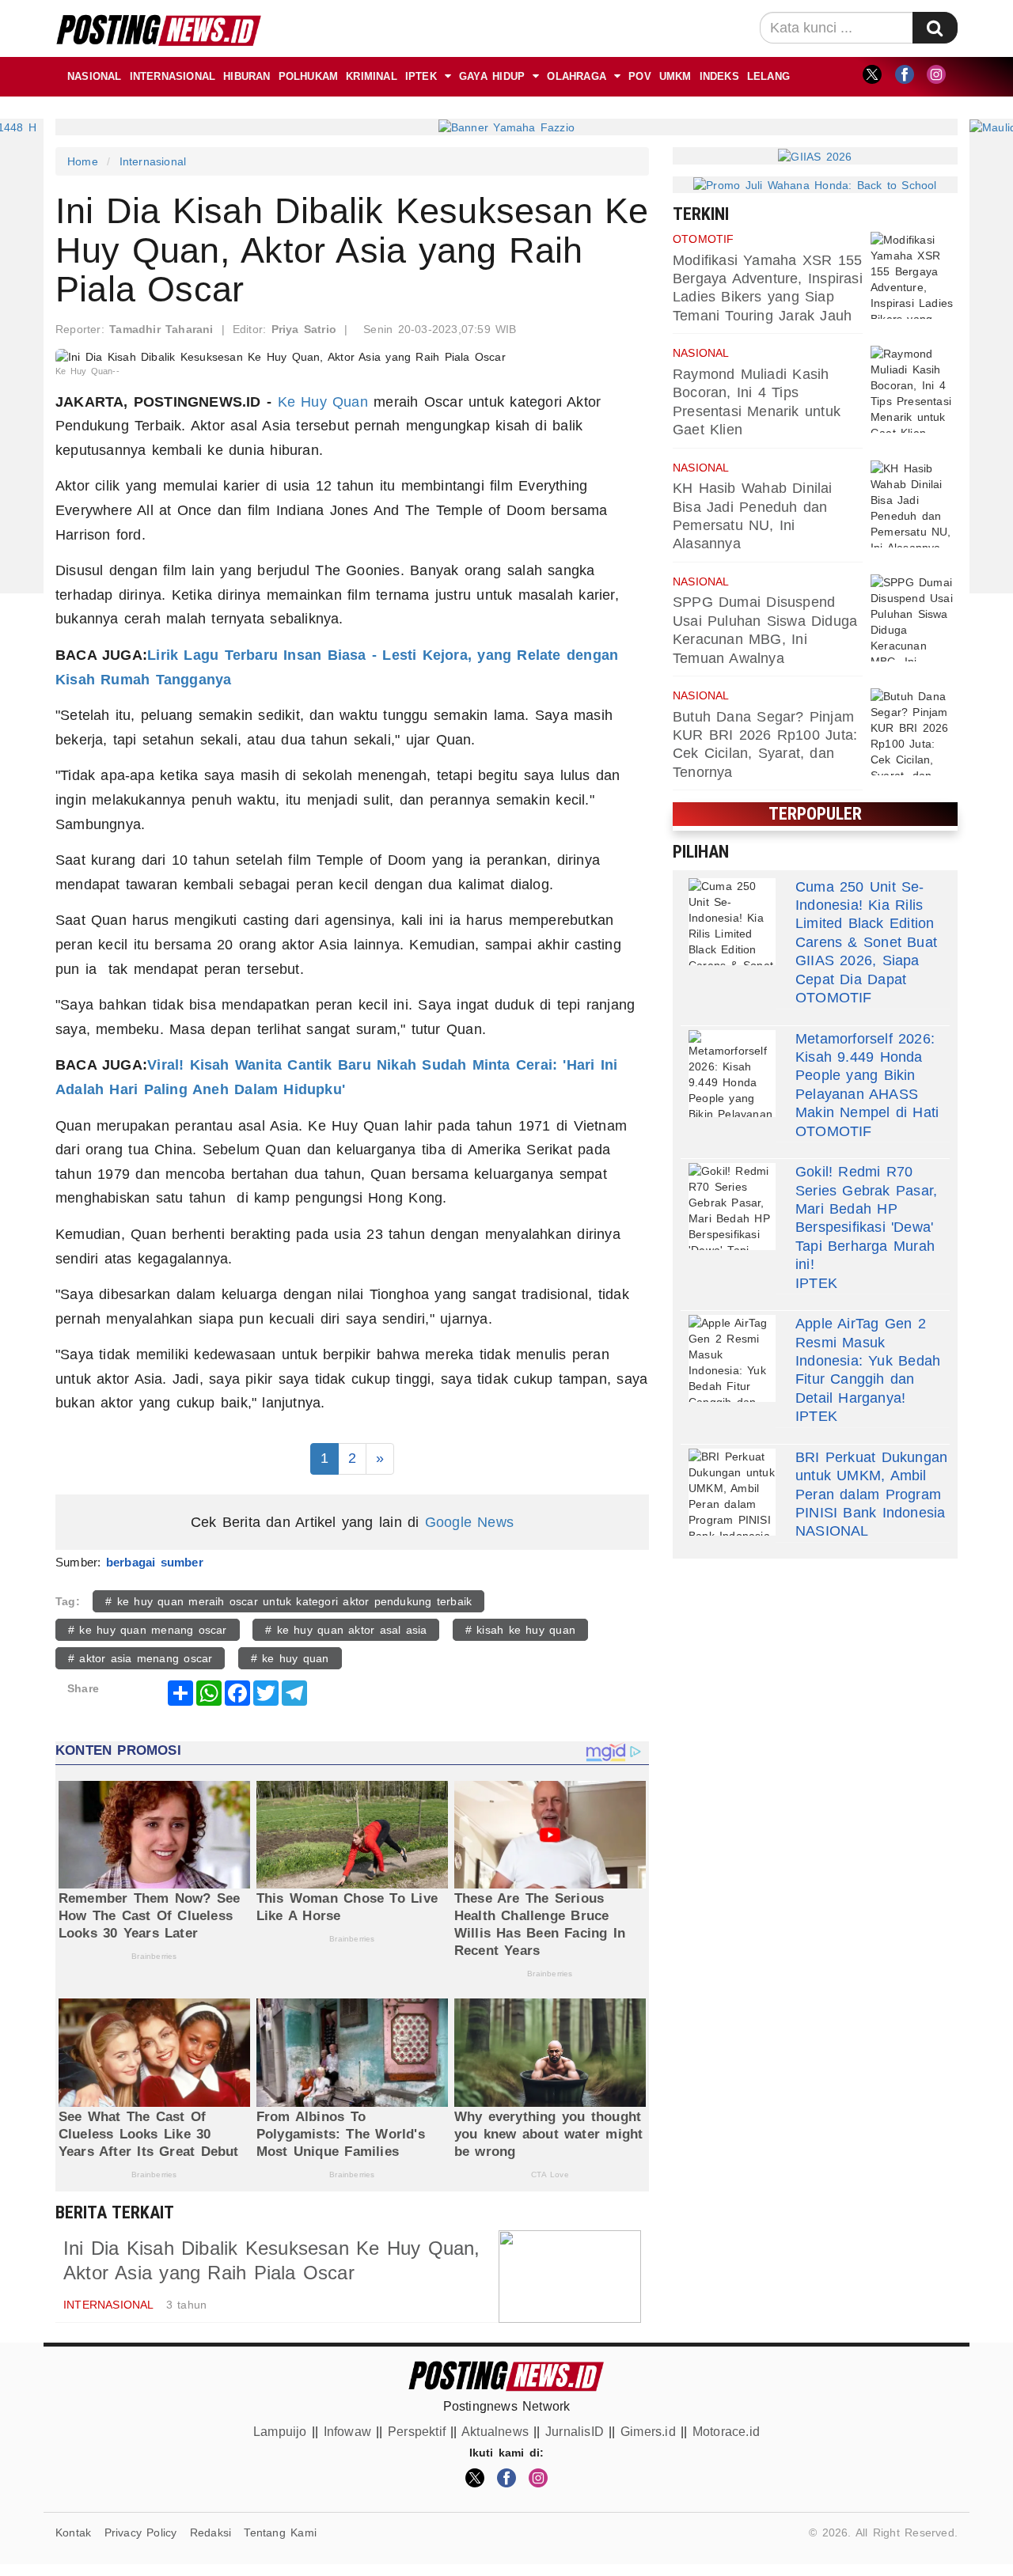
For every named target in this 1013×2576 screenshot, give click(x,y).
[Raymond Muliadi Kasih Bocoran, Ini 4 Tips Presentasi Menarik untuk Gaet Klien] (914, 389)
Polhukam (309, 76)
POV (640, 76)
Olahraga (577, 76)
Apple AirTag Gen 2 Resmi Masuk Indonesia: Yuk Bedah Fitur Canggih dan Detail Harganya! (868, 1361)
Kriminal (372, 76)
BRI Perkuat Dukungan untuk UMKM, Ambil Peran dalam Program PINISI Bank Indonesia (871, 1485)
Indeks (719, 76)
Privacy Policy (141, 2532)
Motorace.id (726, 2432)
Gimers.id (648, 2432)
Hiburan (247, 76)
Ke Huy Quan (323, 402)
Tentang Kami (280, 2532)
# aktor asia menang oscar (140, 1658)
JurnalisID (575, 2432)
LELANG (768, 76)
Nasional (95, 76)
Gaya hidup (492, 76)
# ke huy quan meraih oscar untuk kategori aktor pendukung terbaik (288, 1601)
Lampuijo (280, 2432)
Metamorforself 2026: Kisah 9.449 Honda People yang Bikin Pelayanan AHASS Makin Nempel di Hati (867, 1076)
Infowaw (347, 2432)
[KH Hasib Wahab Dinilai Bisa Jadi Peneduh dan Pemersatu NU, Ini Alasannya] (914, 504)
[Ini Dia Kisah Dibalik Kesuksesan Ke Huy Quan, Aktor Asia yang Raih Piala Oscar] (570, 2277)
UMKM (675, 76)
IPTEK (421, 76)
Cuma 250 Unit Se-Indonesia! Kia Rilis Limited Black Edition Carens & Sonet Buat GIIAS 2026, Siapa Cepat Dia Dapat (866, 933)
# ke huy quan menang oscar (148, 1630)
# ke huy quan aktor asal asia (346, 1630)
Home (83, 161)
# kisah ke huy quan (520, 1630)
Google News (469, 1522)
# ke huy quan (290, 1658)
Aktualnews (495, 2432)
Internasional (173, 76)
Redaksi (211, 2532)
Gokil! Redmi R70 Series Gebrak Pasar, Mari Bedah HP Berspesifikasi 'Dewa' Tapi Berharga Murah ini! (866, 1218)
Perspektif (417, 2432)
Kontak (73, 2532)
